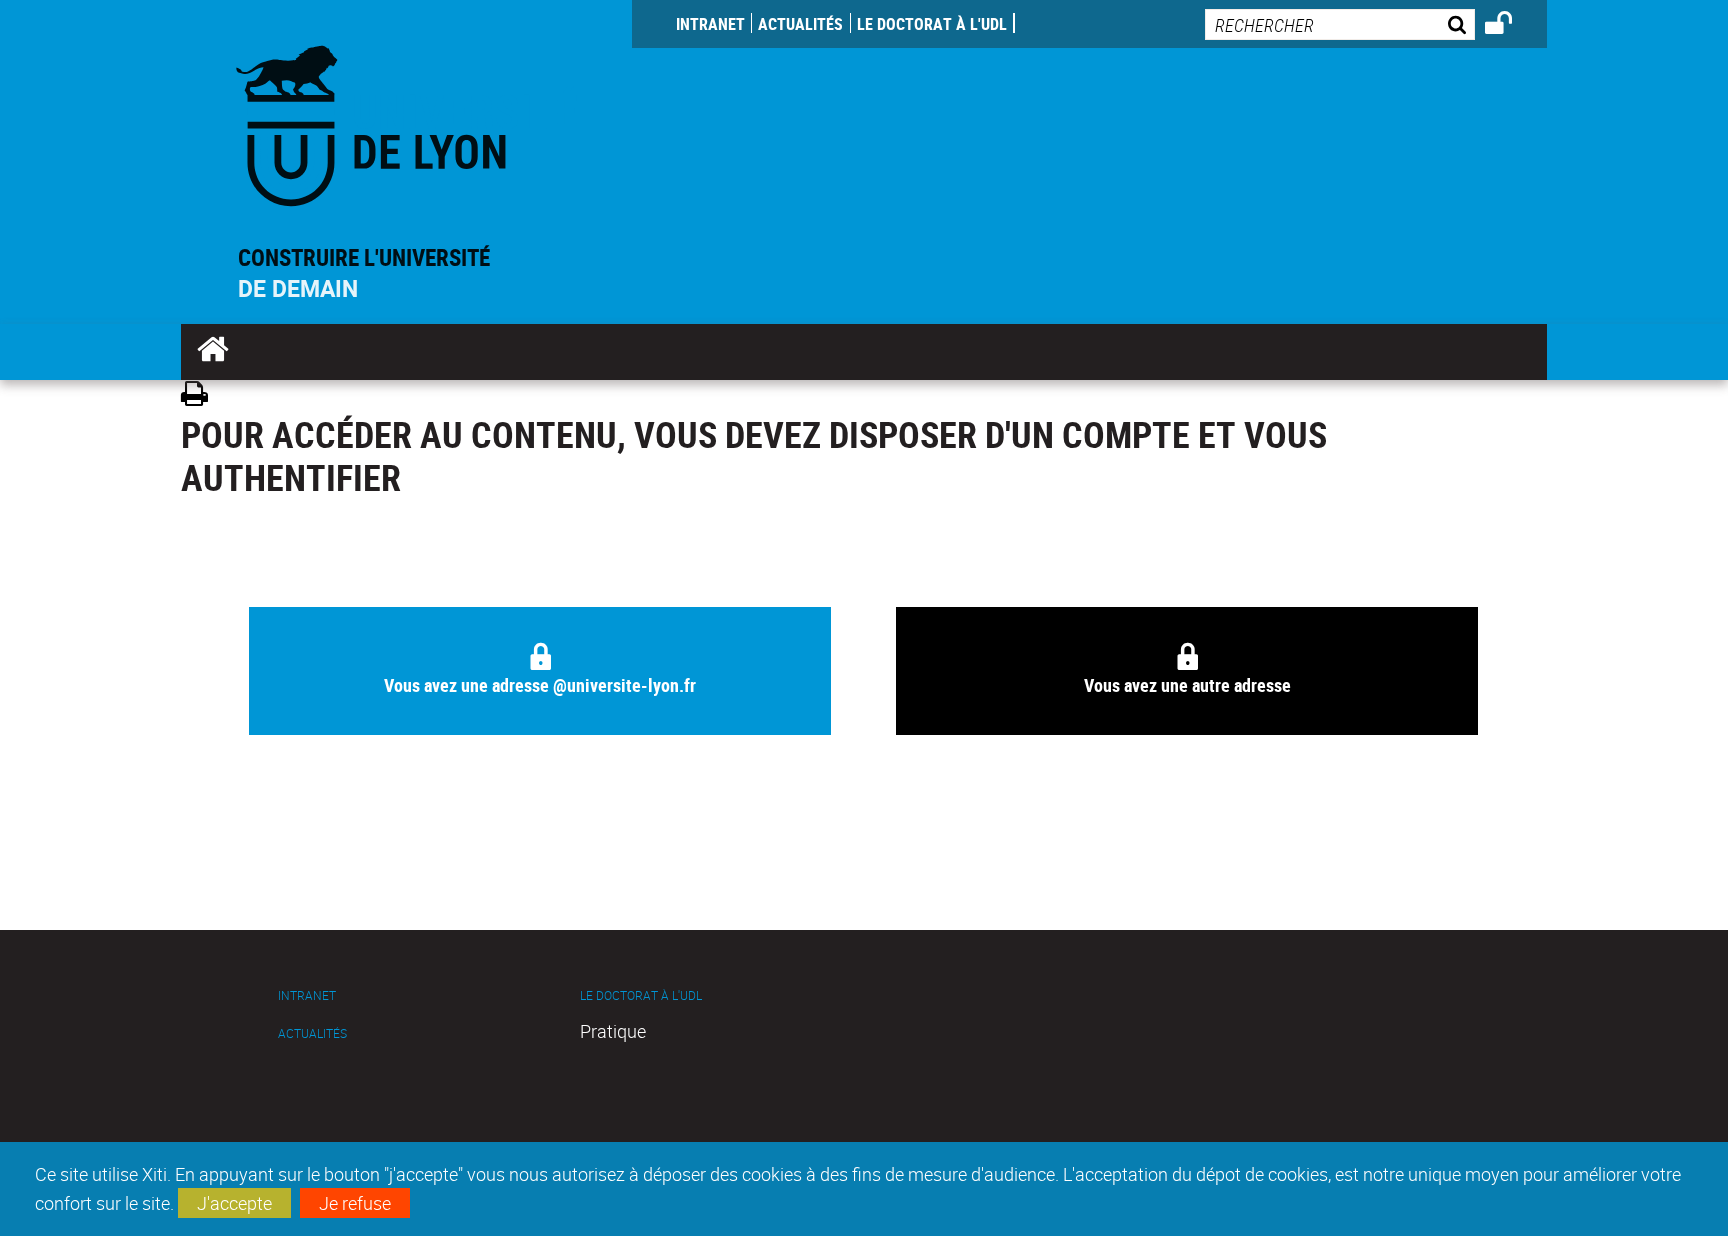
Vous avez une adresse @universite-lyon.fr (540, 685)
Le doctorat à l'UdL (932, 24)
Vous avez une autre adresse (1187, 685)
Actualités (800, 24)
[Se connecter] (1511, 26)
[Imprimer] (201, 396)
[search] (1340, 24)
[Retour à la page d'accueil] (406, 121)
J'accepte (234, 1203)
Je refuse (355, 1203)
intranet (710, 24)
